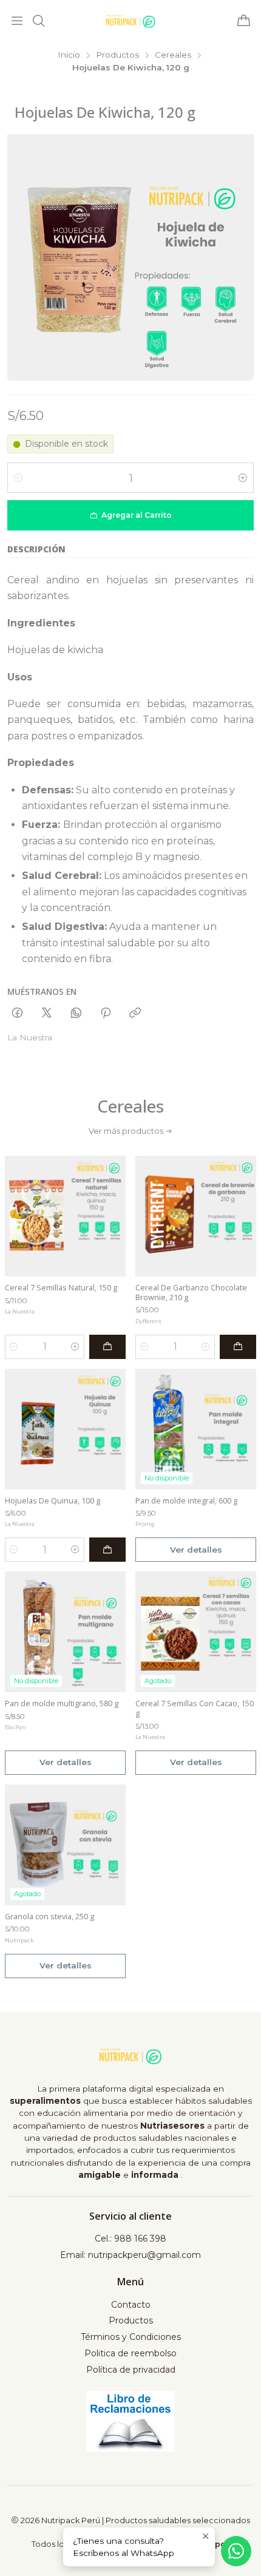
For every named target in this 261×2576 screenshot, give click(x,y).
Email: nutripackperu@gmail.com (130, 2255)
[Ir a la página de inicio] (130, 21)
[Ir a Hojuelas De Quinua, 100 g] (65, 1429)
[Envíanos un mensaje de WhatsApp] (236, 2551)
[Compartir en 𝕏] (47, 1014)
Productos (117, 55)
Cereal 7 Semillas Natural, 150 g (61, 1288)
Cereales (173, 55)
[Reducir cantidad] (18, 478)
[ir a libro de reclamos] (131, 2421)
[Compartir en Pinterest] (106, 1014)
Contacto (131, 2305)
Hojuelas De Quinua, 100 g (53, 1501)
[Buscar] (38, 21)
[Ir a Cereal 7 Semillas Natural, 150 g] (65, 1216)
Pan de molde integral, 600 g (186, 1501)
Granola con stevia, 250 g (49, 1917)
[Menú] (17, 21)
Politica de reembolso (130, 2353)
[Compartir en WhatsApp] (76, 1014)
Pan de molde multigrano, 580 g (62, 1703)
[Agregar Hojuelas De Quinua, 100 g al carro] (107, 1550)
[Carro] (244, 22)
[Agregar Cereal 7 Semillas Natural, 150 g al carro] (107, 1347)
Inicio (69, 55)
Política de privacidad (131, 2370)
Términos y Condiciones (131, 2337)
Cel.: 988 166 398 (130, 2239)
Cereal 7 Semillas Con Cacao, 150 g (195, 1708)
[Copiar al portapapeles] (135, 1014)
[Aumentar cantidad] (243, 478)
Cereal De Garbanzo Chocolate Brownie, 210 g (191, 1293)
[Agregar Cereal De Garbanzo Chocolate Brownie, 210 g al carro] (238, 1347)
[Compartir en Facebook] (17, 1014)
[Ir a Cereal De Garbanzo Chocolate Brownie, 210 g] (196, 1216)
